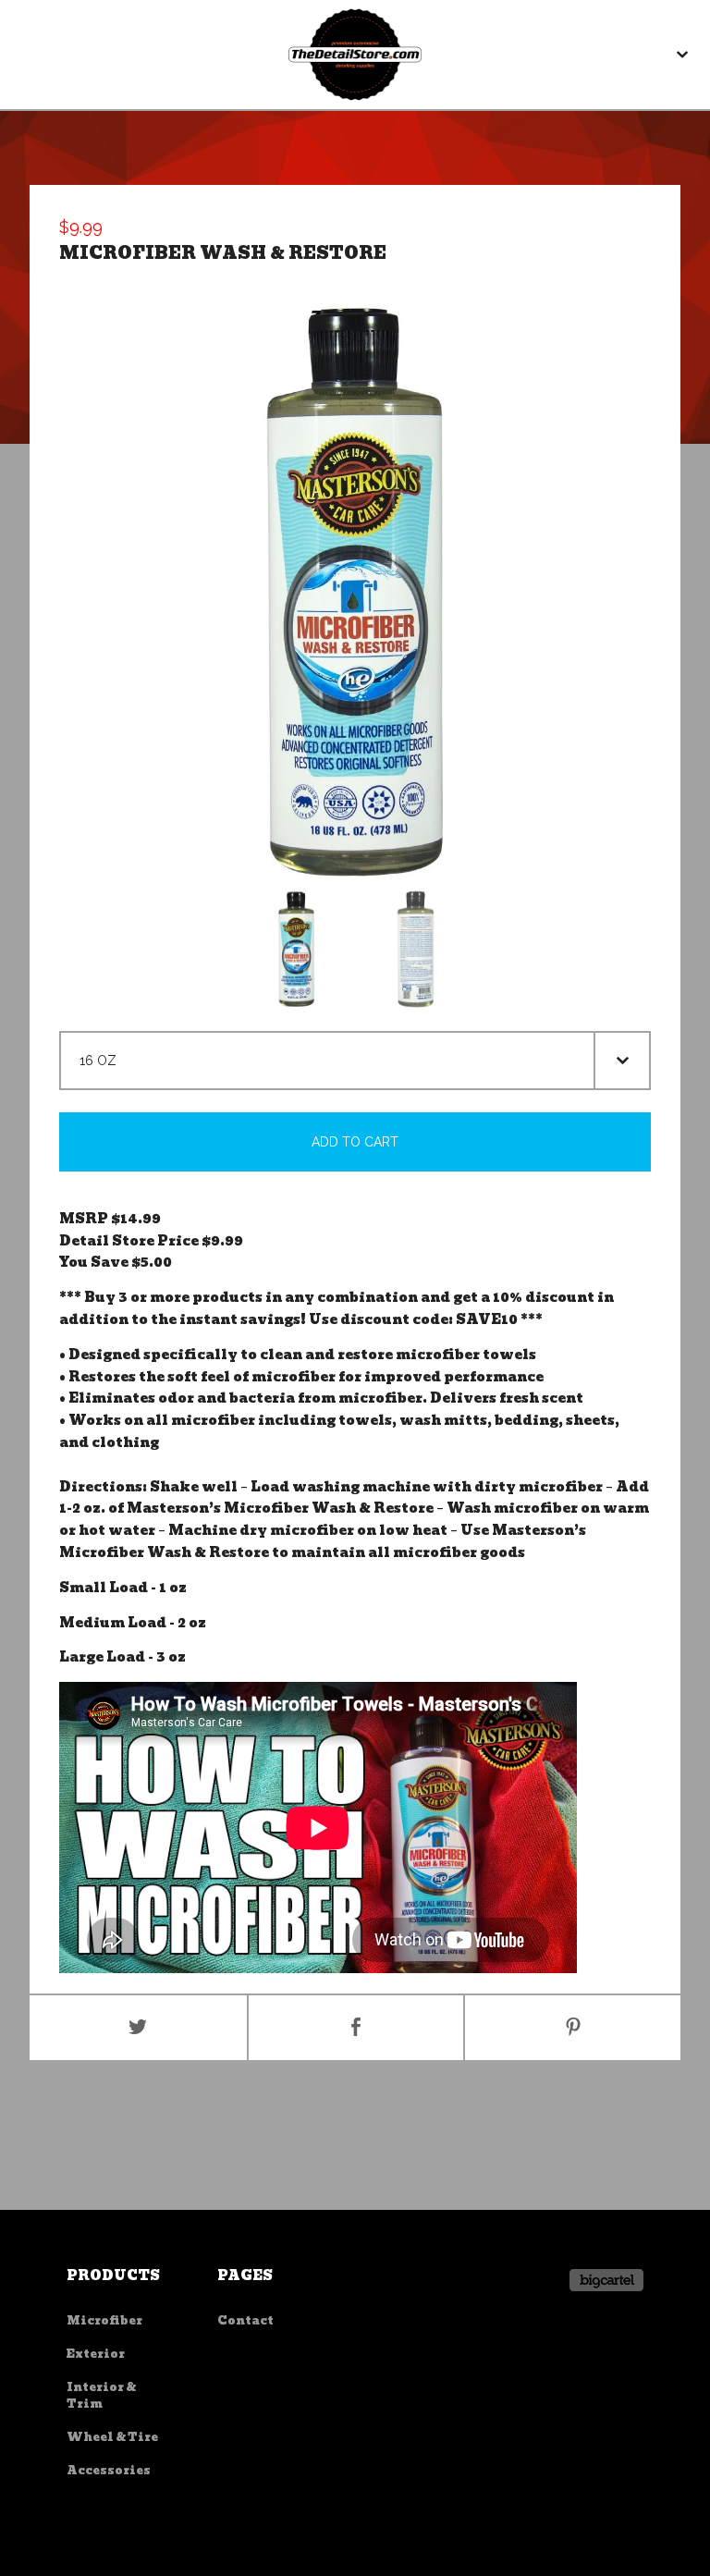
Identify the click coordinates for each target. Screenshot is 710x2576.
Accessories (109, 2470)
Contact (245, 2320)
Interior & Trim (101, 2395)
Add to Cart (355, 1142)
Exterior (96, 2354)
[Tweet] (138, 2028)
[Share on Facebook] (356, 2028)
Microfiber (104, 2320)
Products (113, 2275)
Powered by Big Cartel (606, 2280)
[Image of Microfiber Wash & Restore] (296, 949)
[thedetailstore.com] (355, 55)
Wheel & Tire (112, 2437)
